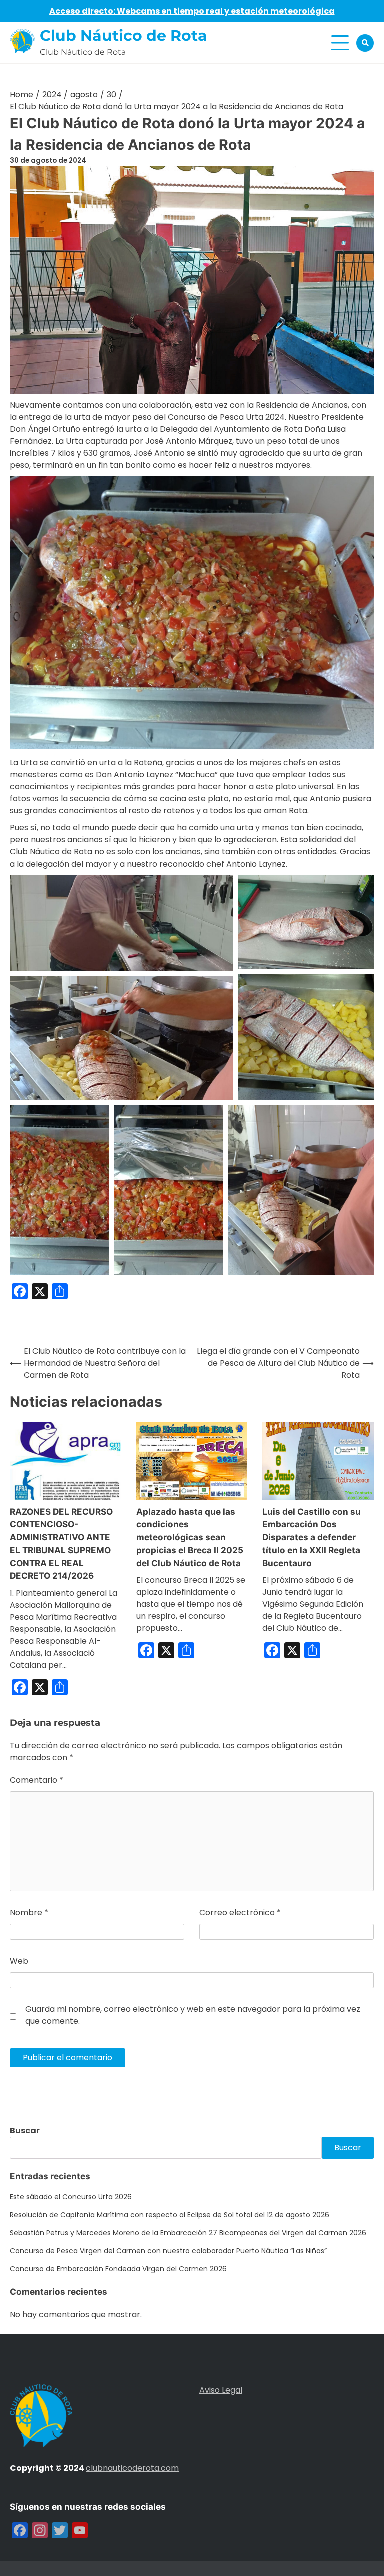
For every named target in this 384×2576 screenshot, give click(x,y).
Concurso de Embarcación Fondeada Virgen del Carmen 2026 (118, 2269)
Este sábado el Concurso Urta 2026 (71, 2197)
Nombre (29, 1912)
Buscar (25, 2130)
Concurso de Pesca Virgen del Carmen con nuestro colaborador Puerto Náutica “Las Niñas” (168, 2251)
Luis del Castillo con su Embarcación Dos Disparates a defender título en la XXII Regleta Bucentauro (312, 1537)
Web (19, 1961)
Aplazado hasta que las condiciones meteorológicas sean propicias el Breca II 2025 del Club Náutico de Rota (190, 1537)
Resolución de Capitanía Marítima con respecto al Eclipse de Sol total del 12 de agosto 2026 (170, 2215)
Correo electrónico (240, 1912)
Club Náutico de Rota (124, 35)
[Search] (365, 43)
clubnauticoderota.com (132, 2468)
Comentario (37, 1780)
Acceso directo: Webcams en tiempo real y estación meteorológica (192, 11)
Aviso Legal (221, 2390)
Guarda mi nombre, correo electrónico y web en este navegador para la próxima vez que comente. (193, 2015)
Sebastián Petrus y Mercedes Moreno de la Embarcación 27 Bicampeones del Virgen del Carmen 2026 (188, 2233)
